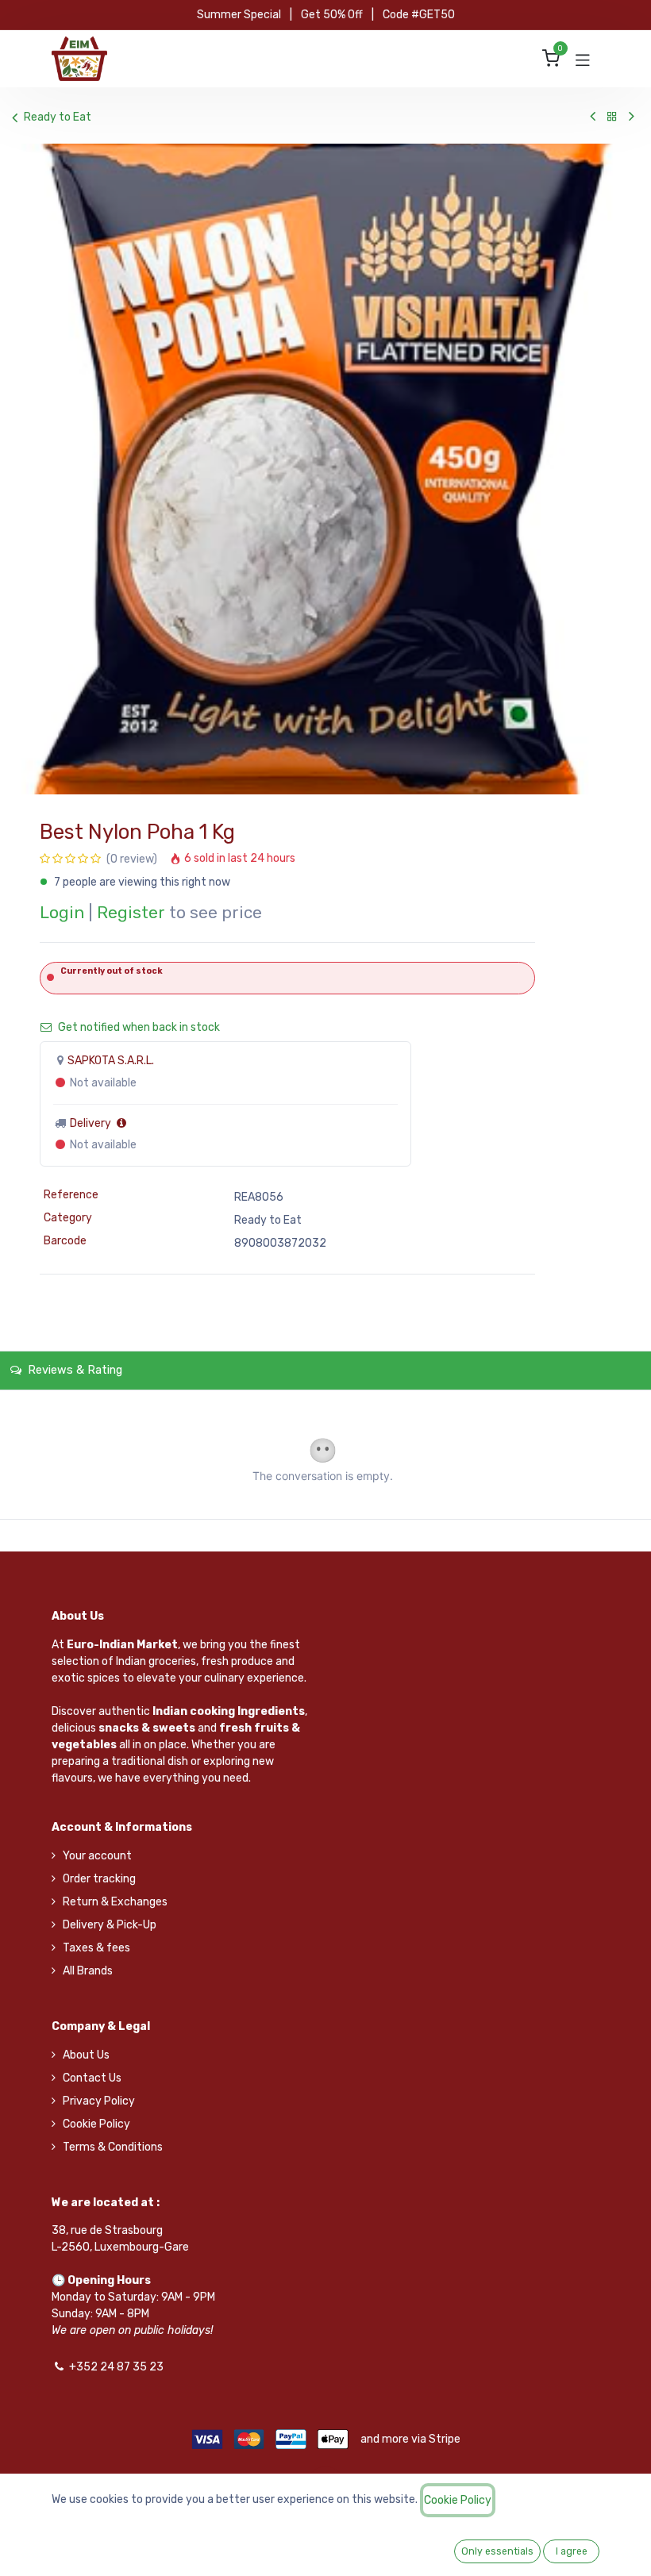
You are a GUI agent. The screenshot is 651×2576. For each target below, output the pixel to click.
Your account (97, 1856)
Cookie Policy (96, 2124)
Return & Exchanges (115, 1902)
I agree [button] (572, 2551)
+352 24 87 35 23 (116, 2367)
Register (131, 913)
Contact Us (92, 2078)
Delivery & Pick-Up (110, 1925)
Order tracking (99, 1879)
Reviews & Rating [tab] (73, 1370)
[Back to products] (612, 117)
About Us (86, 2055)
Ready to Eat (58, 117)
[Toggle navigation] (583, 59)
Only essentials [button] (497, 2551)
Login (62, 913)
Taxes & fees (96, 1948)
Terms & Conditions (113, 2147)
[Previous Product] (593, 117)
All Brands (88, 1971)
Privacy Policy (99, 2101)
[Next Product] (632, 117)
